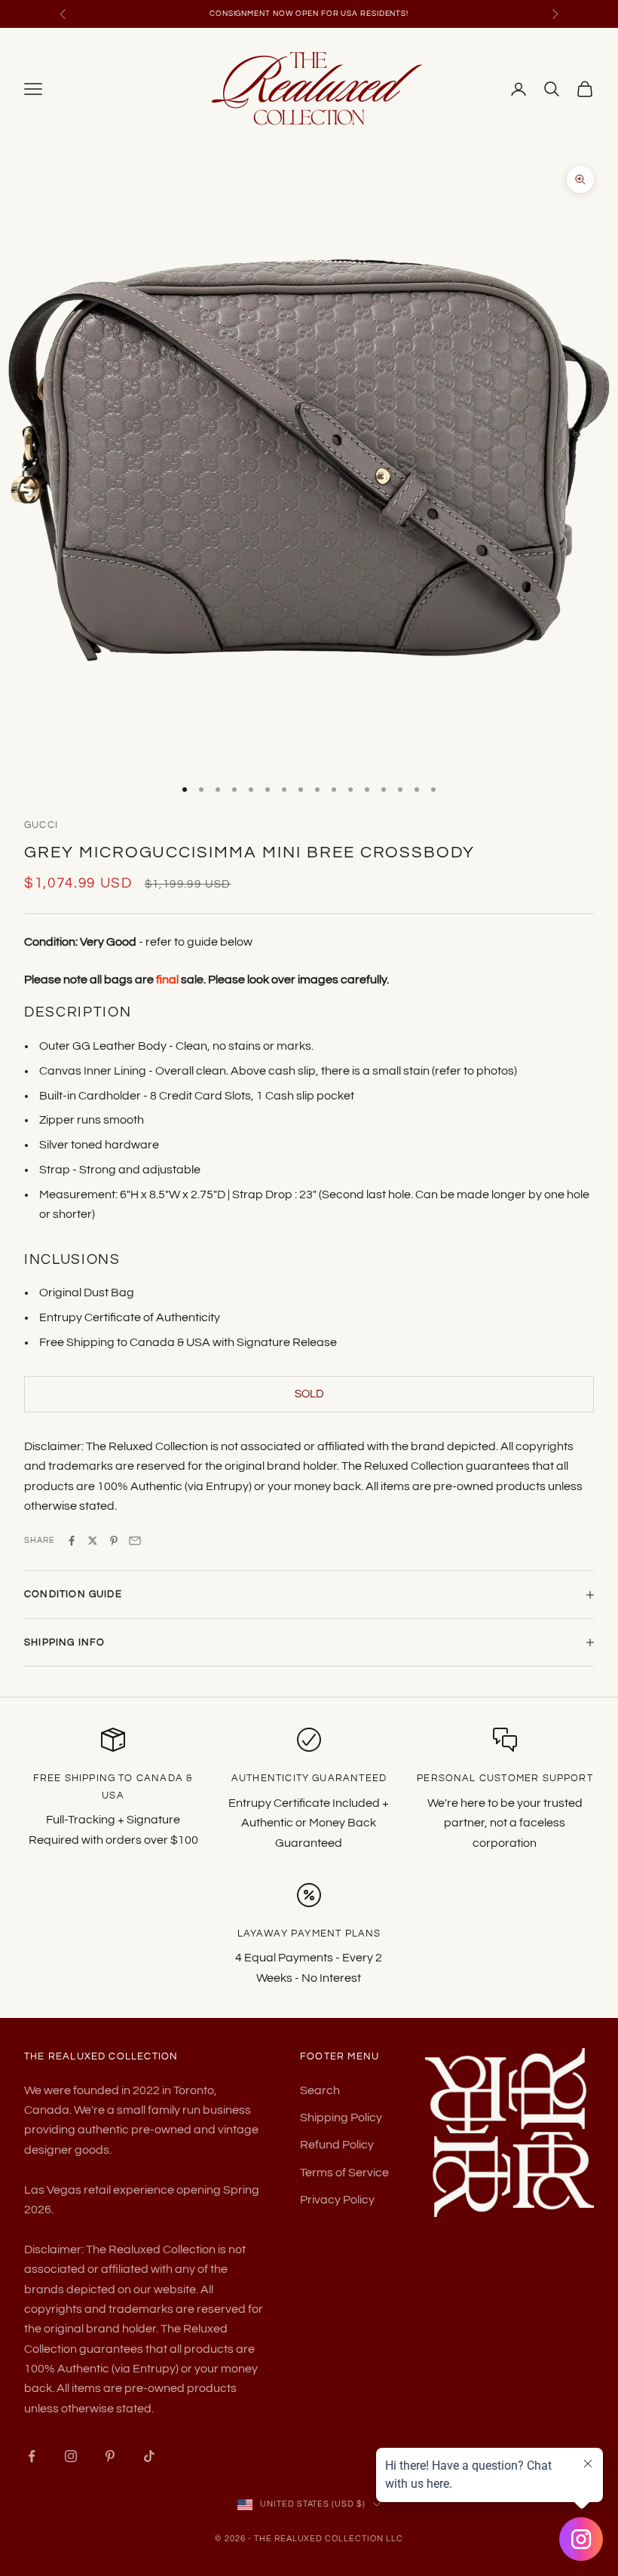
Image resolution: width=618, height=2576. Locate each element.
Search (320, 2090)
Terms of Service (344, 2173)
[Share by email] (135, 1541)
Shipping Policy (341, 2118)
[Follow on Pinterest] (110, 2456)
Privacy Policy (337, 2200)
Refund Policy (337, 2145)
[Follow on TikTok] (149, 2456)
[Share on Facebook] (72, 1541)
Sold (309, 1394)
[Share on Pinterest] (114, 1541)
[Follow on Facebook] (32, 2456)
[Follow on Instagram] (71, 2456)
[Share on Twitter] (93, 1541)
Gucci (41, 825)
